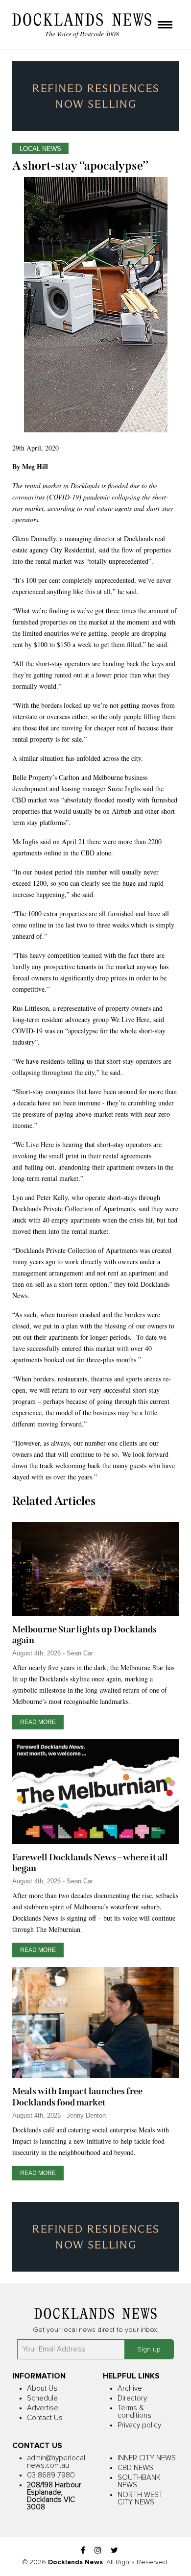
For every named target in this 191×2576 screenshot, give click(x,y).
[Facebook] (83, 2551)
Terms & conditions (134, 2412)
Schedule (42, 2398)
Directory (132, 2398)
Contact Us (45, 2418)
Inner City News (147, 2458)
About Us (42, 2388)
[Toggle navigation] (165, 25)
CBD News (135, 2468)
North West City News (140, 2499)
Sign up (149, 2350)
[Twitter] (114, 2551)
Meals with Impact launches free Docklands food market (77, 2097)
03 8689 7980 (51, 2475)
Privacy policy (139, 2425)
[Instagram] (98, 2551)
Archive (130, 2388)
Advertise (43, 2408)
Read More (38, 1722)
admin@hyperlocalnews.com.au (56, 2462)
